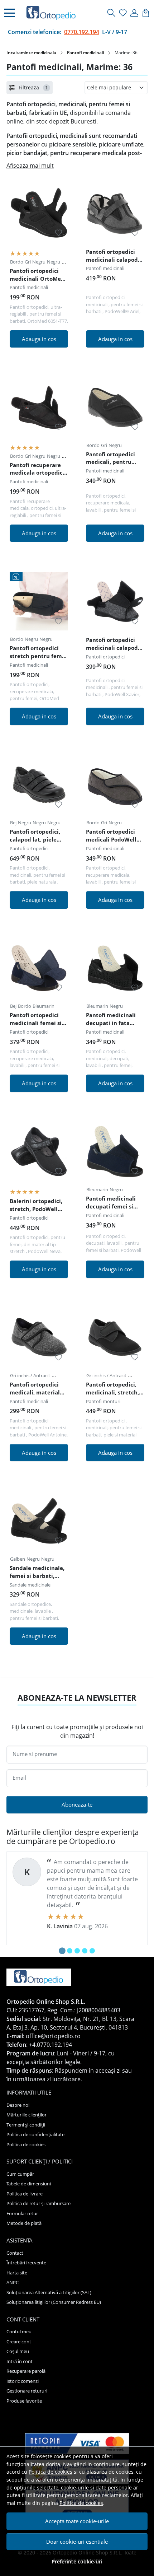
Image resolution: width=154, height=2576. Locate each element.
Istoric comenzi (23, 2381)
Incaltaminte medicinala (31, 53)
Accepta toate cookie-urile (77, 2521)
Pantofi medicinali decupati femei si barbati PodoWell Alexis (111, 1203)
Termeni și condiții (26, 2125)
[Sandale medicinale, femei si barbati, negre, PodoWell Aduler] (39, 1521)
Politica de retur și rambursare (38, 2203)
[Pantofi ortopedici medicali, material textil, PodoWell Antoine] (39, 1338)
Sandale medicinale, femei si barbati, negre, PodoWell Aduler (37, 1573)
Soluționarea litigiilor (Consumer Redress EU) (54, 2302)
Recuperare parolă (26, 2371)
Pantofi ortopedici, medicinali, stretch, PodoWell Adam (112, 1389)
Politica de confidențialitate (35, 2134)
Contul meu (19, 2332)
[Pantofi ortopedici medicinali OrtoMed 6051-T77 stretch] (39, 213)
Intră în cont (20, 2361)
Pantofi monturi (103, 1401)
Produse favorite (24, 2401)
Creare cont (19, 2342)
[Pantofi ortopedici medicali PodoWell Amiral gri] (115, 785)
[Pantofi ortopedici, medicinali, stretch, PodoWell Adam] (115, 1338)
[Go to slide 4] (85, 1951)
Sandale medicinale (30, 1585)
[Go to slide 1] (62, 1951)
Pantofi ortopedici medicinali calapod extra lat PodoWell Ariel (112, 257)
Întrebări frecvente (26, 2263)
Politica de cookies (50, 2472)
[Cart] (146, 13)
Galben (18, 1559)
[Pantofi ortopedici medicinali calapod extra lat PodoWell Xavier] (115, 601)
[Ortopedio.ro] (53, 13)
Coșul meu (18, 2351)
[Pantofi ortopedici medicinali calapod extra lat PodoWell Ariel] (115, 213)
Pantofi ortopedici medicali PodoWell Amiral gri (111, 837)
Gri (28, 262)
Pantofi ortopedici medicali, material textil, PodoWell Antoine (35, 1389)
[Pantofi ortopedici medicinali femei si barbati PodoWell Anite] (39, 968)
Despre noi (18, 2105)
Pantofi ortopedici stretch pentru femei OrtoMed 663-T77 (38, 653)
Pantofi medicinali (85, 53)
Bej (13, 823)
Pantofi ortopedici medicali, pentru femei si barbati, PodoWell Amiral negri (110, 459)
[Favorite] (123, 13)
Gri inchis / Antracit (30, 1375)
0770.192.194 (82, 32)
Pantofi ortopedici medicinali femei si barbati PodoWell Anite (36, 1020)
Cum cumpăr (20, 2174)
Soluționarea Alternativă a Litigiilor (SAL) (49, 2292)
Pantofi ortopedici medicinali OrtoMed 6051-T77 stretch (37, 276)
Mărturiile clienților (27, 2115)
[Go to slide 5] (92, 1951)
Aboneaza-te (77, 1804)
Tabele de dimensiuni (29, 2184)
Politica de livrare (25, 2194)
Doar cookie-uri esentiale (77, 2542)
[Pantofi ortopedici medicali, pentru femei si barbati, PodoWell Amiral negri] (115, 407)
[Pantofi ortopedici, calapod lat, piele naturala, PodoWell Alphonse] (39, 785)
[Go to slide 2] (70, 1951)
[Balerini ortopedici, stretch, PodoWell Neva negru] (39, 1152)
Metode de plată (24, 2223)
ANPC (13, 2282)
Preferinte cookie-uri (77, 2561)
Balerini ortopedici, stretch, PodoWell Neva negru (36, 1206)
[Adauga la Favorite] (59, 233)
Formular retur (22, 2213)
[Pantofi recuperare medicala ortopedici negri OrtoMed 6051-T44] (39, 407)
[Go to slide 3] (77, 1951)
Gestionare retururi (27, 2391)
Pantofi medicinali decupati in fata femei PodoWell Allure (111, 1020)
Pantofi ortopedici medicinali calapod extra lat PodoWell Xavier (112, 645)
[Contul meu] (134, 13)
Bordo (17, 262)
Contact (15, 2253)
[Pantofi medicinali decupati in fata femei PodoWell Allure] (115, 968)
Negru (39, 262)
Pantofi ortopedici (105, 657)
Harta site (17, 2273)
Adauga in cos (39, 339)
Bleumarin (44, 1006)
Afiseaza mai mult (30, 166)
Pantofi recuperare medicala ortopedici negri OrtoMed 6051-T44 (38, 470)
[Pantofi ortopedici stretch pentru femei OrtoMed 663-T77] (39, 601)
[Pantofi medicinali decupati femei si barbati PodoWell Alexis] (115, 1152)
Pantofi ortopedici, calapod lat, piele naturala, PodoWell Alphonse (36, 837)
